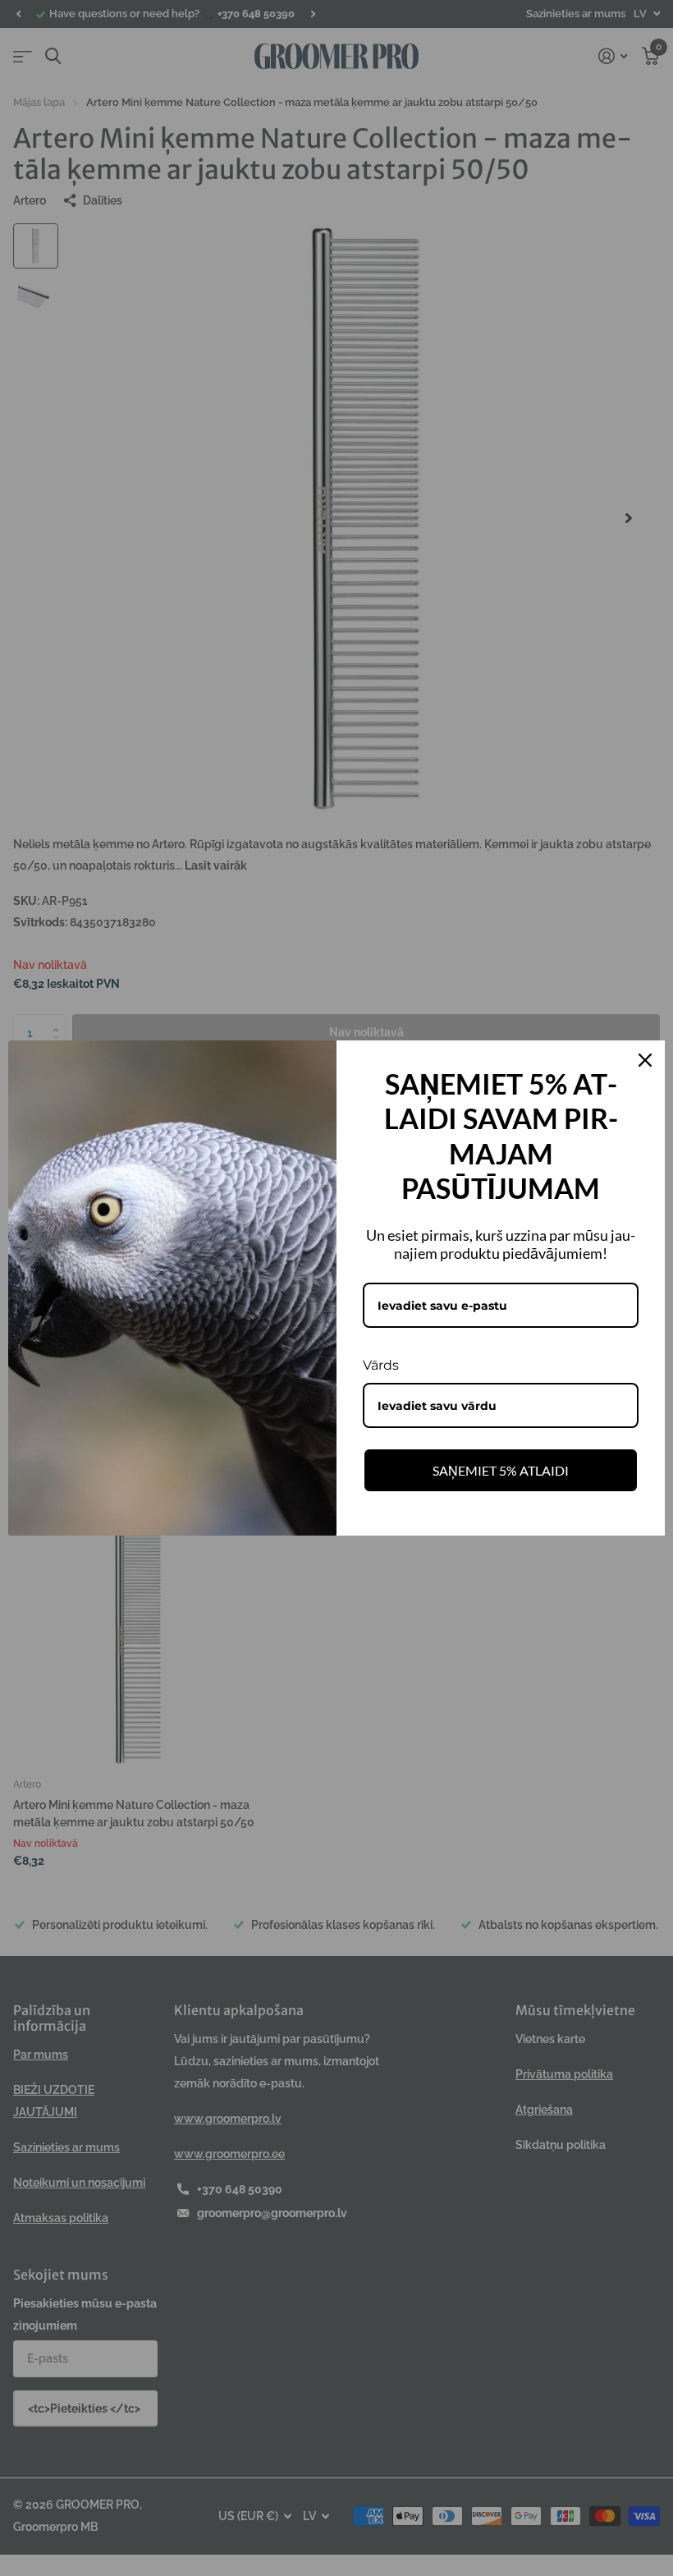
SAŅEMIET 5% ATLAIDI (501, 1470)
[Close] (645, 1060)
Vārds (381, 1365)
